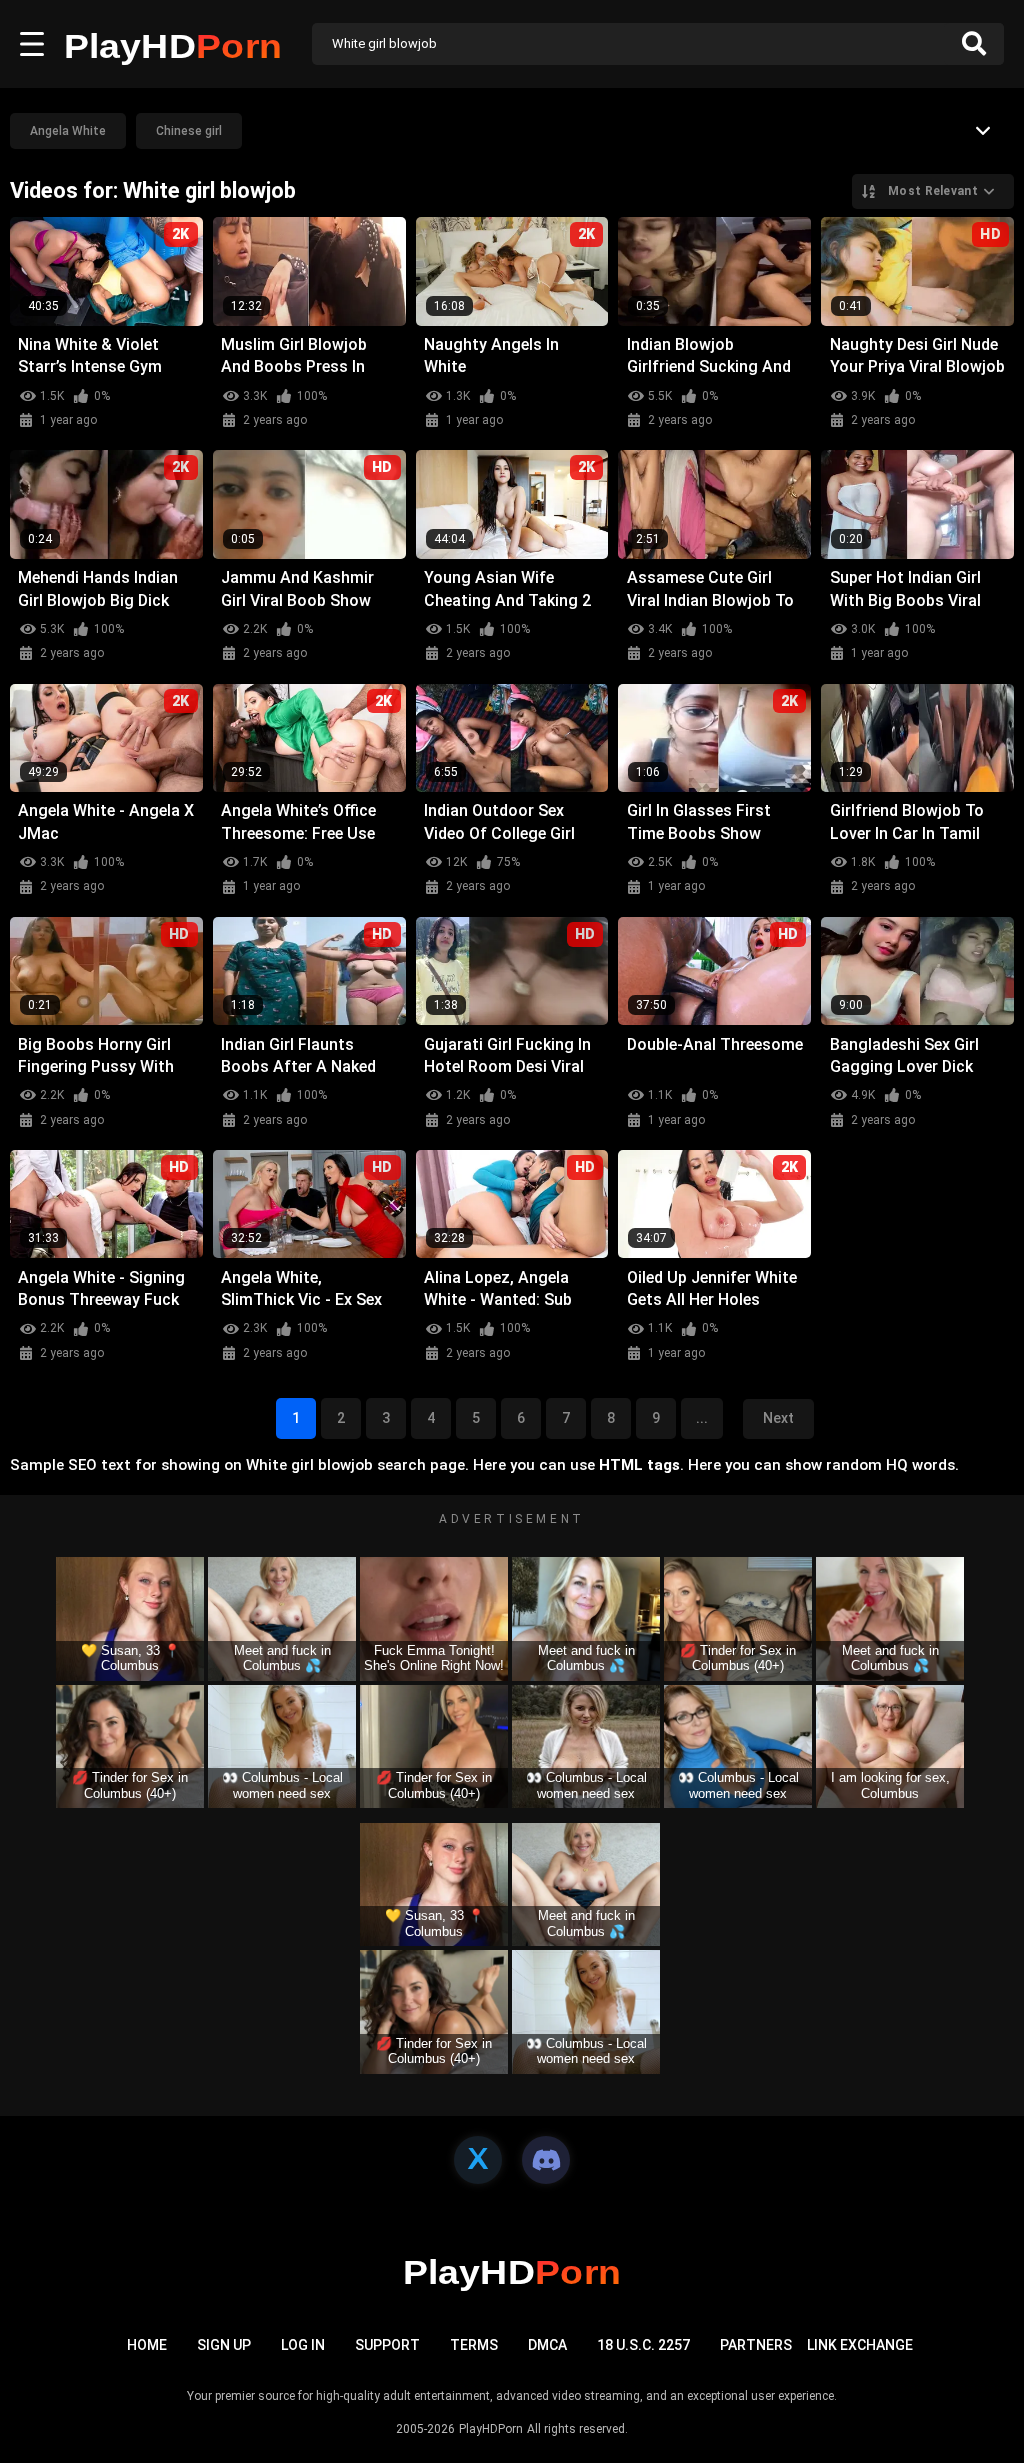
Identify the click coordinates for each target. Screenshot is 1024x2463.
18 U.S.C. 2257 (643, 2345)
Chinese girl (189, 131)
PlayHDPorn (491, 2429)
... (702, 1418)
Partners (756, 2345)
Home (147, 2345)
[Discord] (546, 2160)
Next (778, 1418)
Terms (474, 2345)
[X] (478, 2160)
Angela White (68, 131)
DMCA (547, 2345)
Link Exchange (860, 2345)
